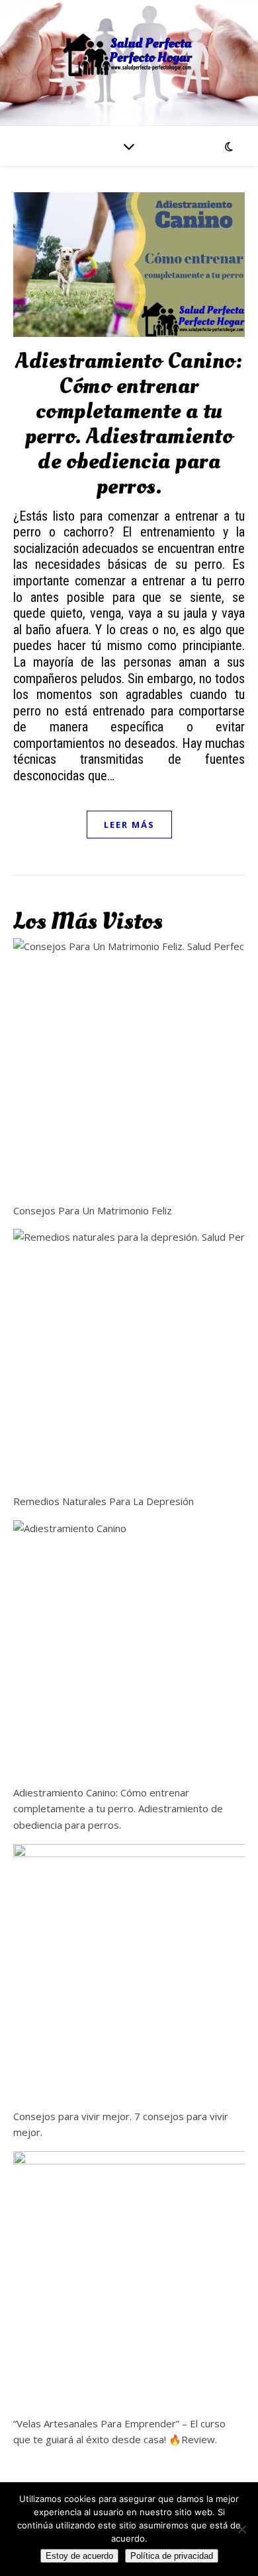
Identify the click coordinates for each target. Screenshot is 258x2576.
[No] (241, 2529)
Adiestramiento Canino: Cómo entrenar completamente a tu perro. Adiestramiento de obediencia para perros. (129, 424)
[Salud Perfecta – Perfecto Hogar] (129, 55)
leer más (129, 825)
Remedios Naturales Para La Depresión (104, 1501)
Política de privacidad (172, 2556)
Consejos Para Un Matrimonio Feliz (93, 1210)
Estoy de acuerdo (79, 2556)
